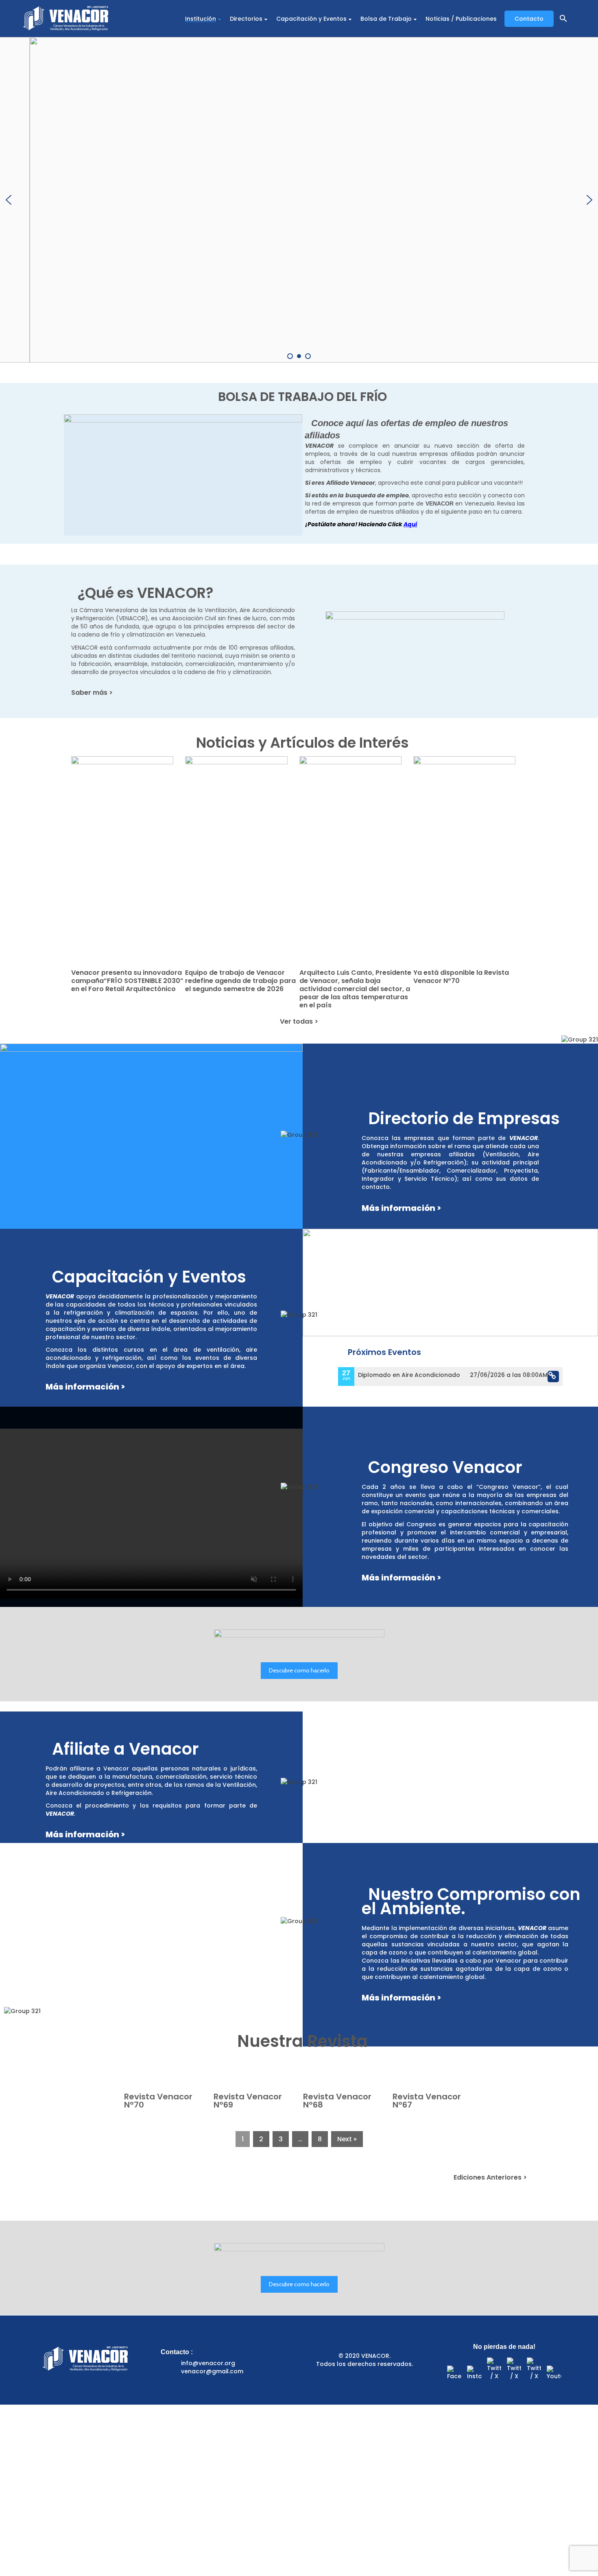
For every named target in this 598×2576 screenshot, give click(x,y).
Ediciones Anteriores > (490, 2177)
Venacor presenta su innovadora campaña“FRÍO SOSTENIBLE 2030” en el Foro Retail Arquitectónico (127, 981)
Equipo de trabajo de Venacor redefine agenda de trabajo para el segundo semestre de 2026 (240, 981)
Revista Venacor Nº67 (427, 2101)
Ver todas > (299, 1021)
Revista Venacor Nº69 (248, 2101)
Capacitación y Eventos (311, 19)
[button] (563, 19)
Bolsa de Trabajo (386, 19)
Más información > (401, 1208)
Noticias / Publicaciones (461, 19)
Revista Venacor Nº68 (337, 2101)
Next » (347, 2139)
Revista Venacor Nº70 (158, 2101)
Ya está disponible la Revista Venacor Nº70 (461, 977)
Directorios (246, 19)
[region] (299, 200)
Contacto (529, 19)
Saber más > (92, 693)
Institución (201, 19)
